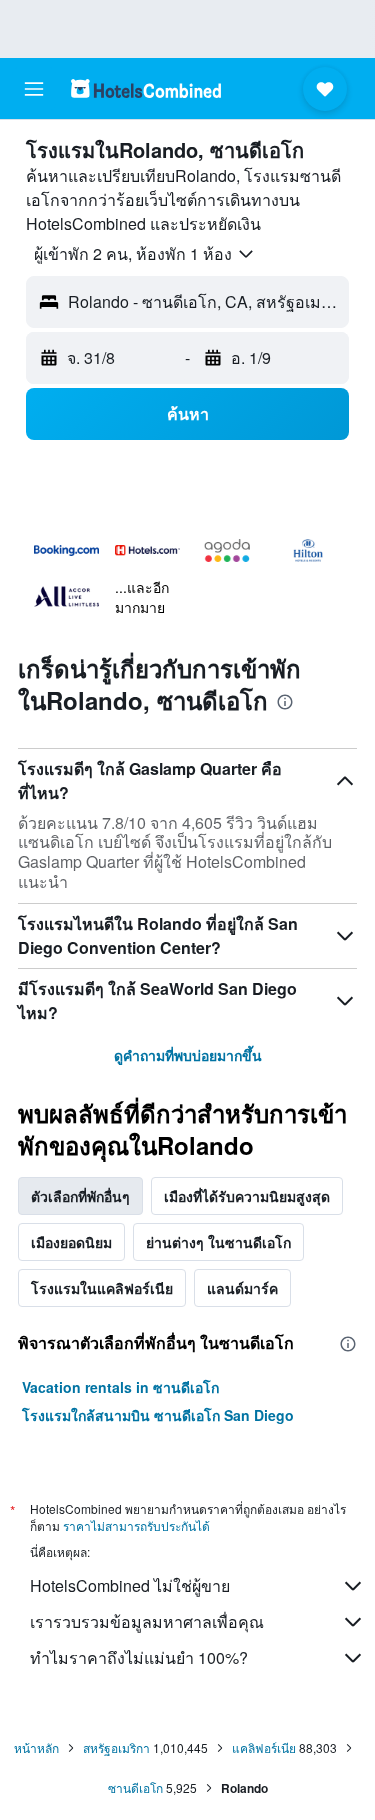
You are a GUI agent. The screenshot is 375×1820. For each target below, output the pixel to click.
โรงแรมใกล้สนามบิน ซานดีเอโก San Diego (158, 1415)
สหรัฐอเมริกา (116, 1747)
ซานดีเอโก (135, 1787)
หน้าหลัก (36, 1747)
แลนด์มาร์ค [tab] (242, 1288)
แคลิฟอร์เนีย (264, 1747)
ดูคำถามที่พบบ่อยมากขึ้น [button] (188, 1055)
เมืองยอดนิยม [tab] (71, 1242)
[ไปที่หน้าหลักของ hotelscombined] (146, 88)
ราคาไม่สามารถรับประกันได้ (136, 1525)
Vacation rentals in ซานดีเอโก (120, 1387)
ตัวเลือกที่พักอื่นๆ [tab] (80, 1196)
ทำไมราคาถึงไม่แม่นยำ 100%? (139, 1657)
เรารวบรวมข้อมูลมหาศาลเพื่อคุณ (147, 1621)
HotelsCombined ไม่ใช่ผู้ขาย (130, 1585)
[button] (34, 89)
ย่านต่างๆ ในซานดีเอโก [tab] (218, 1242)
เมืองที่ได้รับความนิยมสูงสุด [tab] (247, 1196)
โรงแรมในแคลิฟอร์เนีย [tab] (102, 1288)
